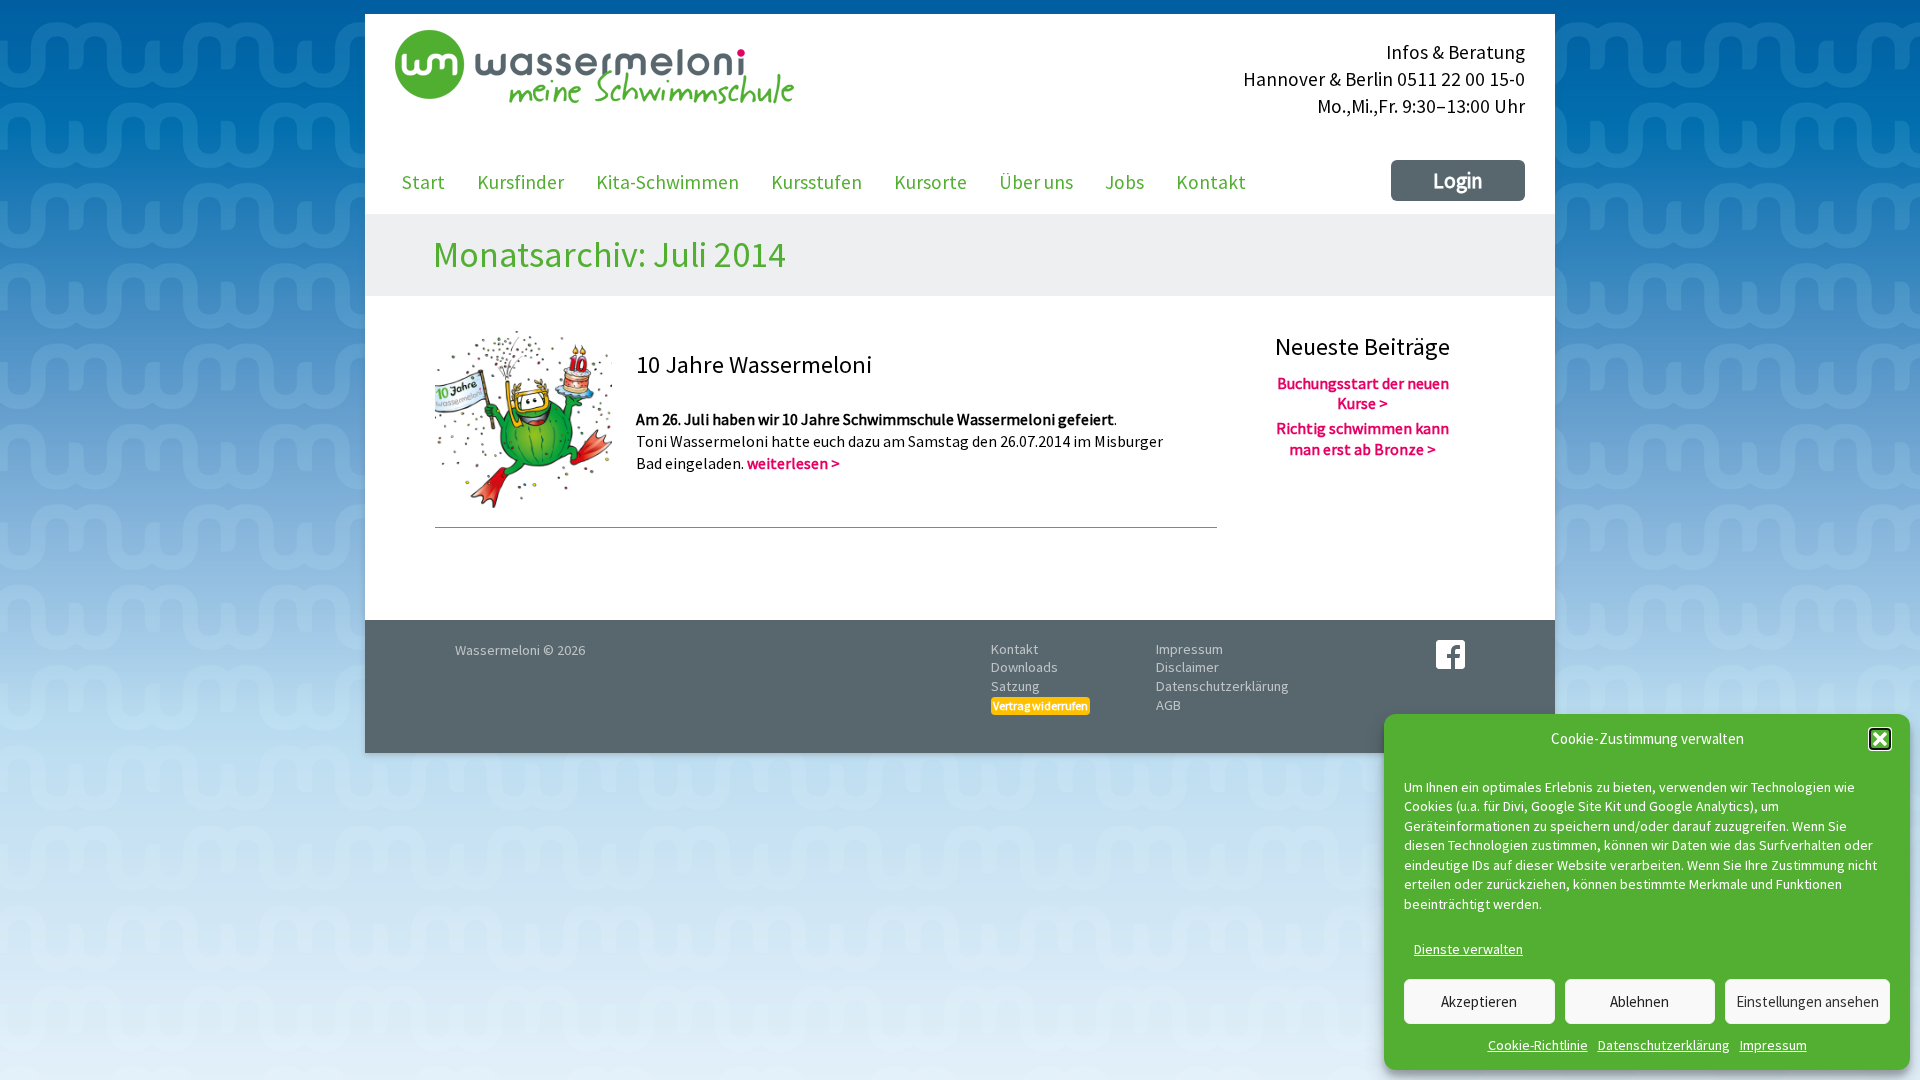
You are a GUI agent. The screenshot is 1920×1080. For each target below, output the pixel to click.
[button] (1880, 739)
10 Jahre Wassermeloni (754, 364)
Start (423, 182)
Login (1458, 180)
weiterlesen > (793, 463)
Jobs (1124, 182)
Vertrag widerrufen (1040, 705)
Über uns (1036, 182)
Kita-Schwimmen (667, 182)
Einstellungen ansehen (1807, 1001)
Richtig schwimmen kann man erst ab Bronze (1362, 438)
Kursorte (930, 182)
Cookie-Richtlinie (1538, 1045)
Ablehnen (1639, 1001)
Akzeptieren (1479, 1001)
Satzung (1015, 686)
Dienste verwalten (1468, 949)
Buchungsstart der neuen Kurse (1363, 393)
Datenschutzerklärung (1664, 1045)
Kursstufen (816, 182)
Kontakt (1211, 182)
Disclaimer (1187, 667)
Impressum (1773, 1045)
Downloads (1024, 667)
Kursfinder (520, 182)
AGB (1168, 705)
